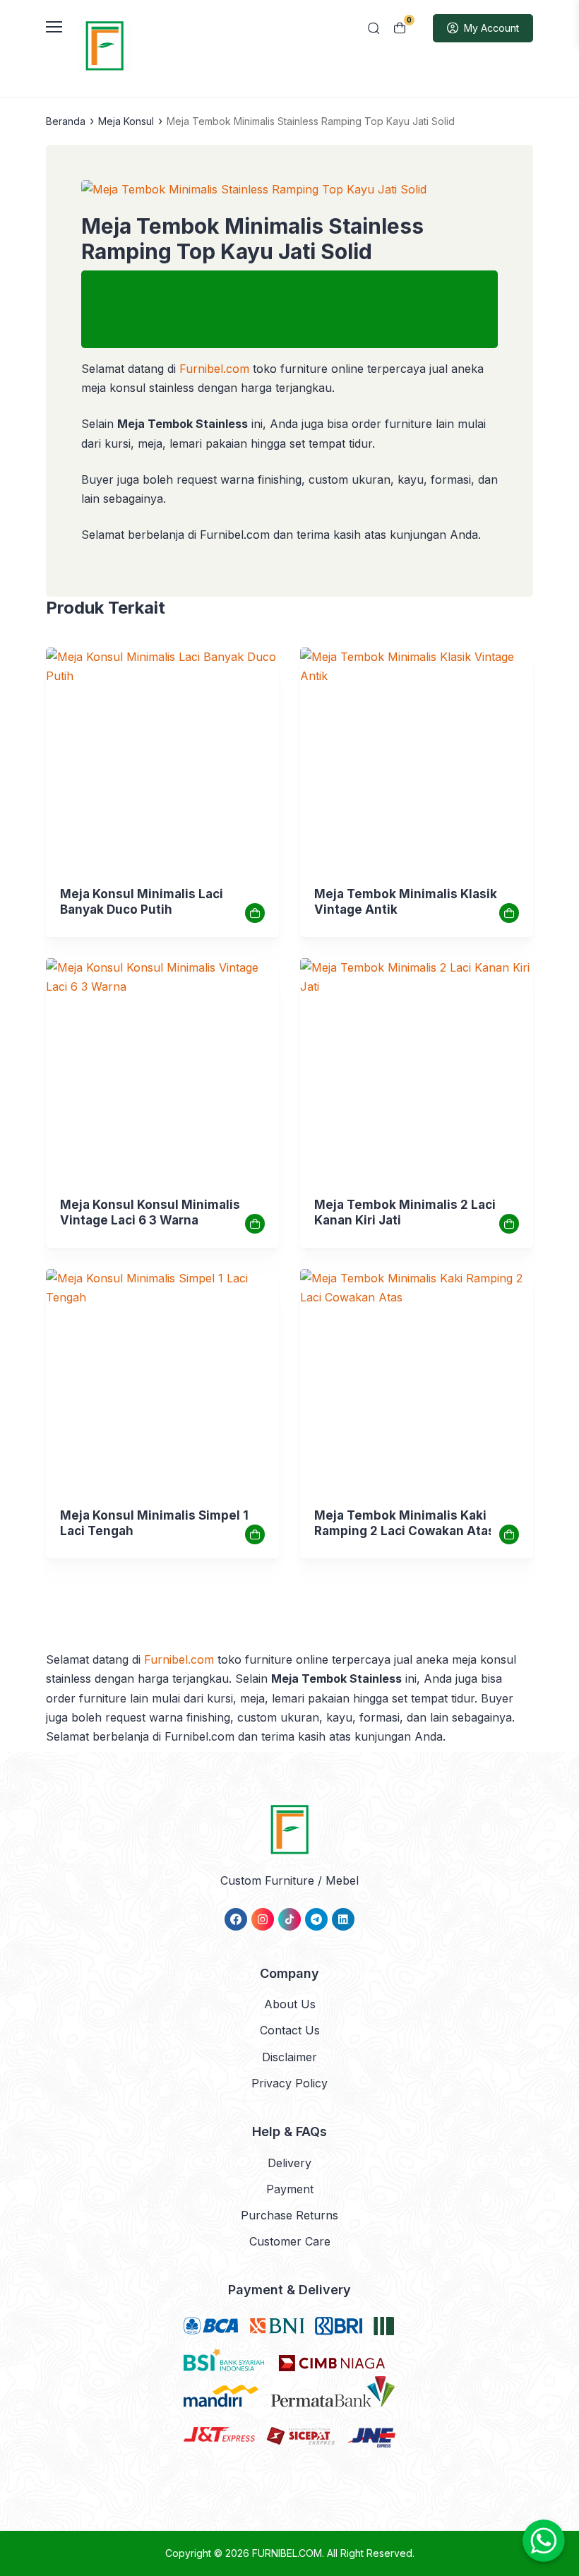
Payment (290, 2189)
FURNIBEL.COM (287, 2553)
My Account (491, 28)
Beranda (66, 121)
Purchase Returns (289, 2215)
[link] (162, 764)
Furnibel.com (213, 369)
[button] (289, 190)
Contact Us (290, 2030)
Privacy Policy (289, 2083)
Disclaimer (289, 2057)
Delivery (289, 2163)
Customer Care (290, 2241)
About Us (290, 2004)
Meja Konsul (126, 121)
